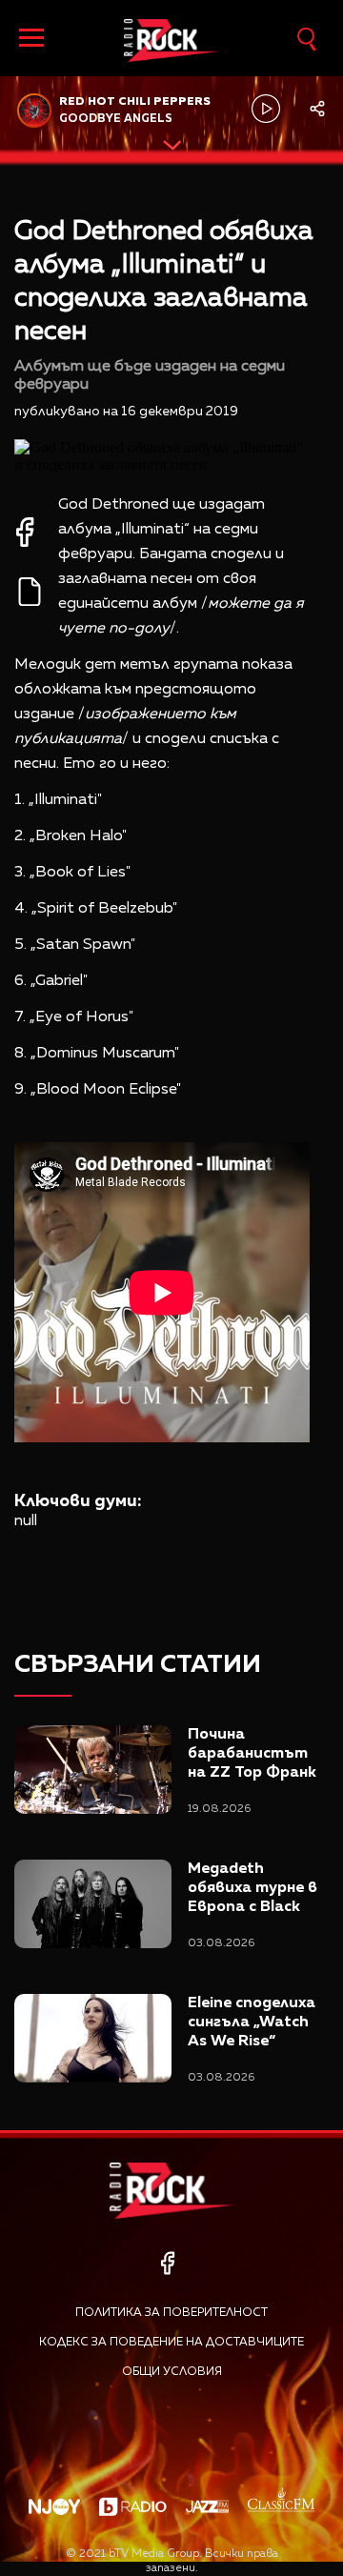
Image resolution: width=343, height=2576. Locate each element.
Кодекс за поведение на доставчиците (171, 2343)
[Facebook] (167, 2263)
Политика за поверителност (171, 2313)
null (26, 1521)
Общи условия (172, 2372)
